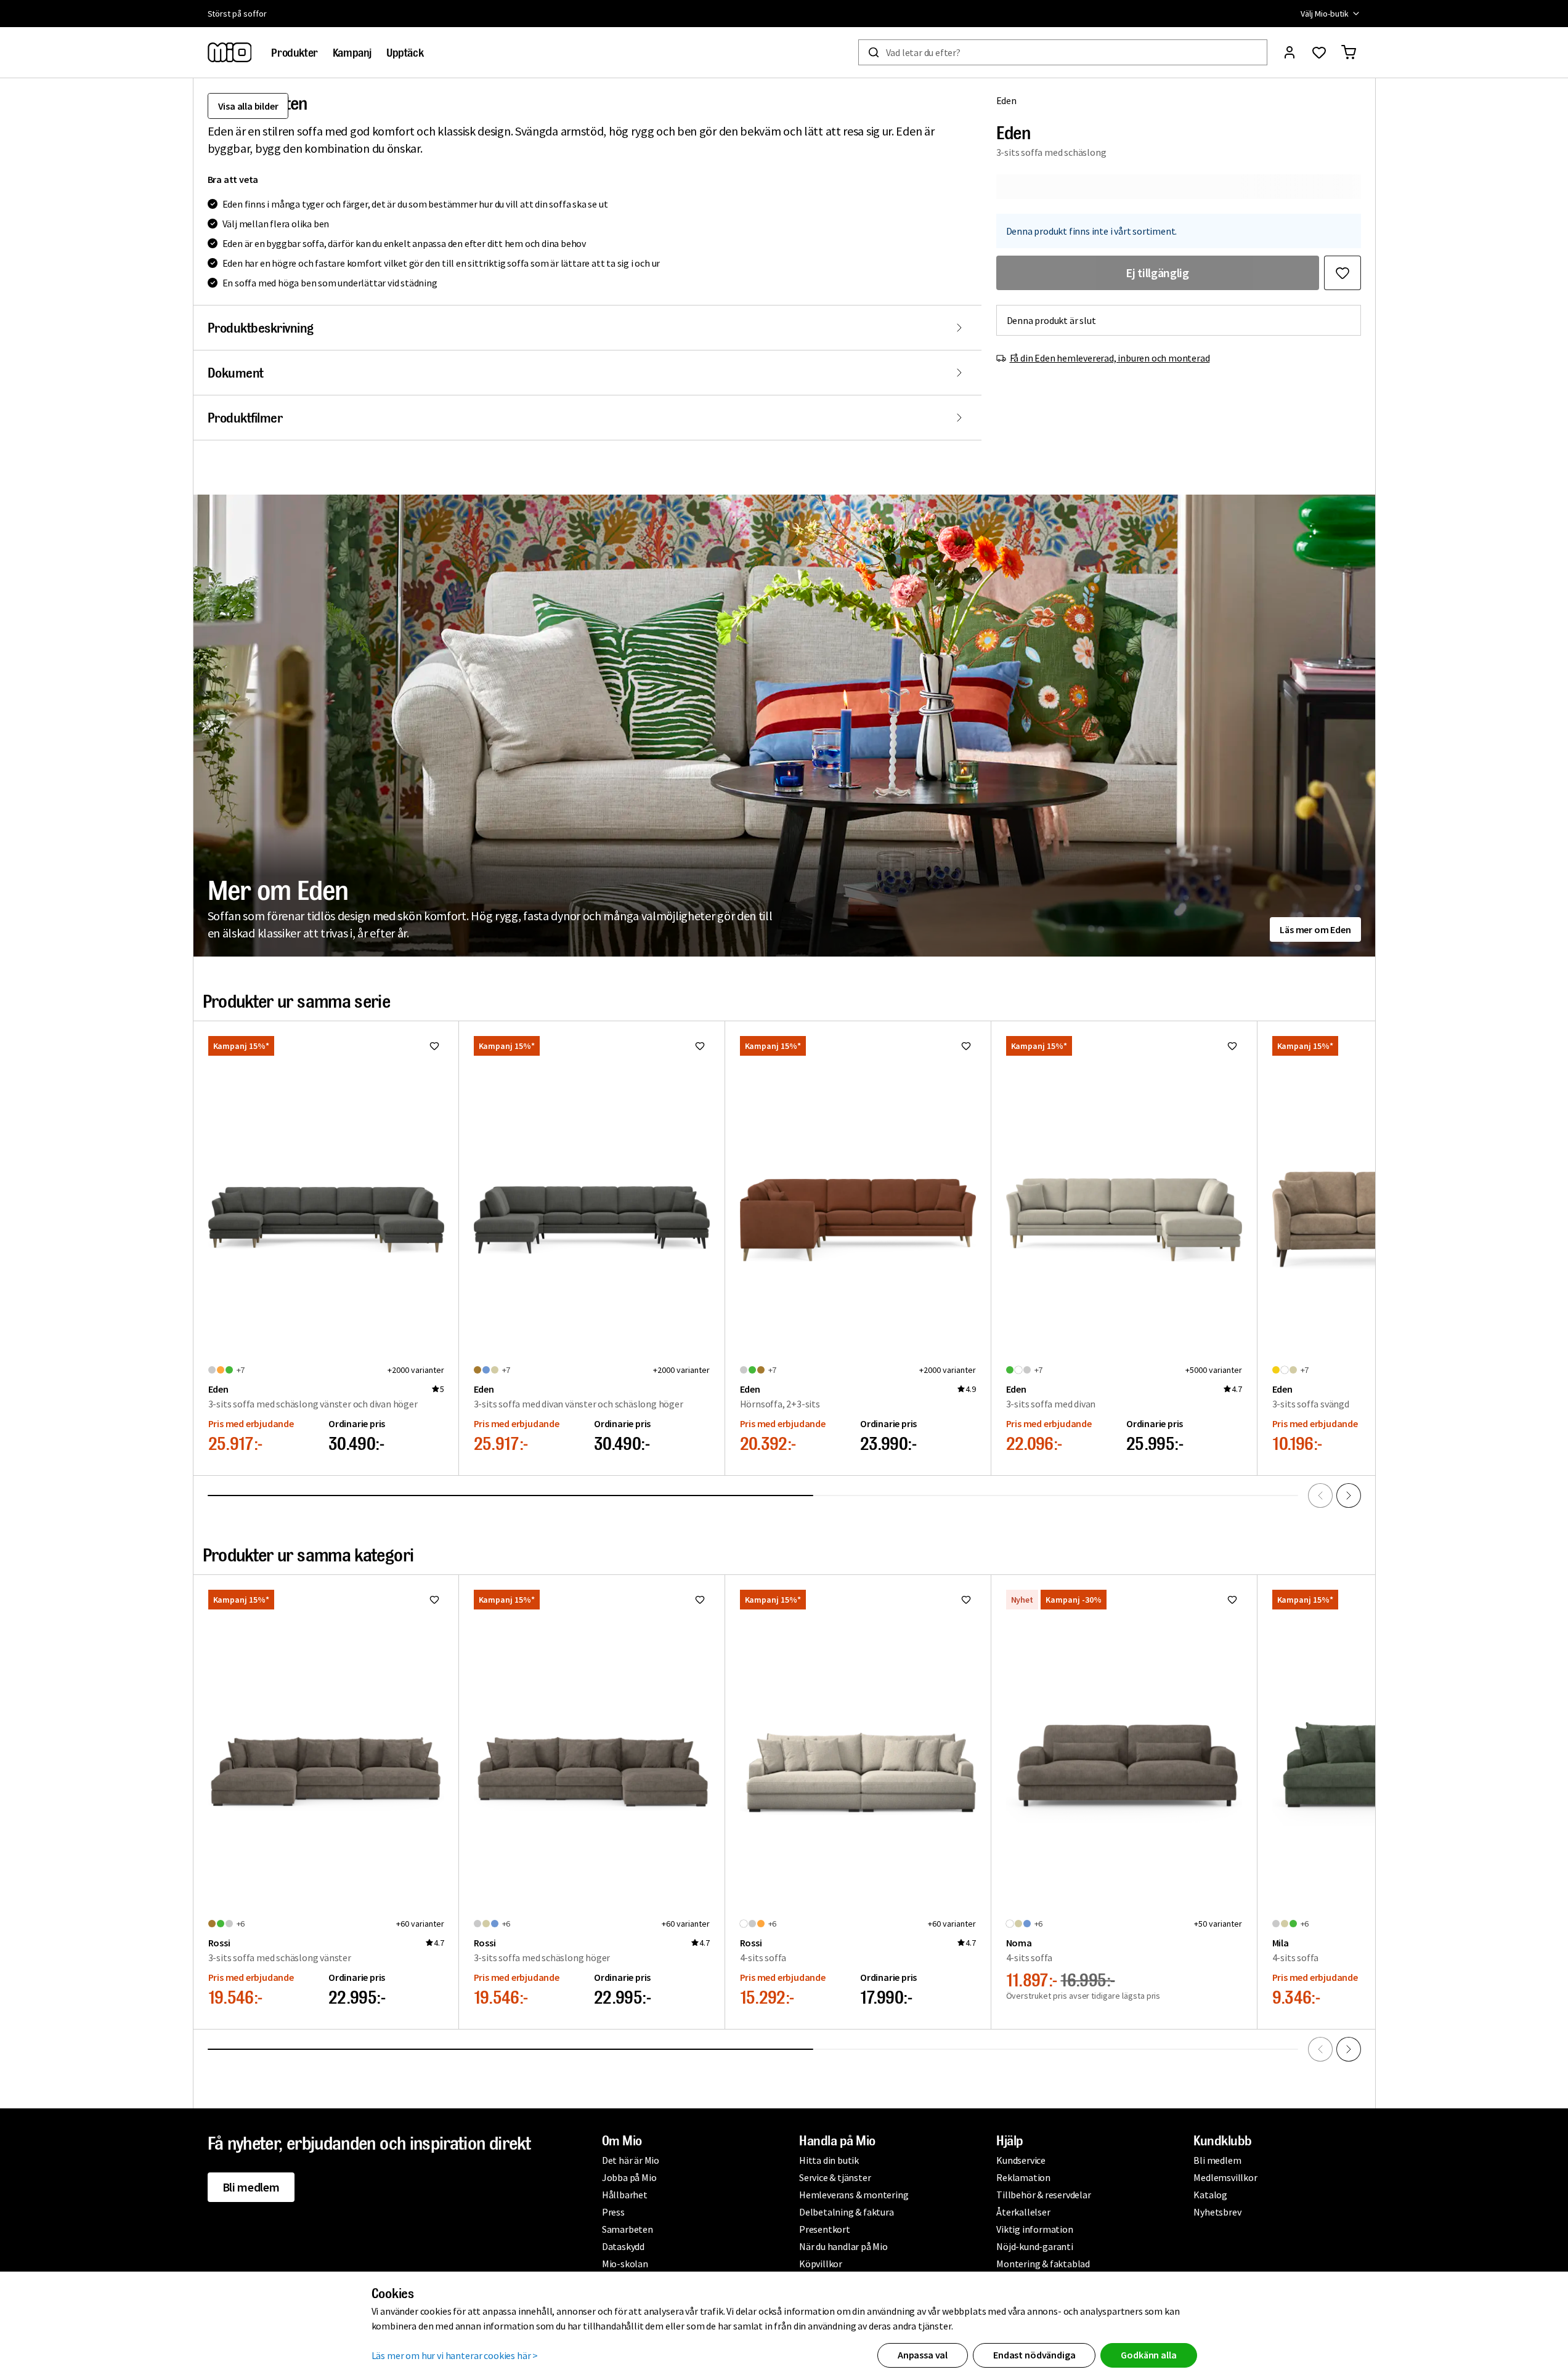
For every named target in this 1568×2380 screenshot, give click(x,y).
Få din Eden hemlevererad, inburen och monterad (1110, 358)
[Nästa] (1349, 1496)
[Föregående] (1320, 1496)
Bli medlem (251, 2187)
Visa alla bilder (248, 106)
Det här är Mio (631, 2160)
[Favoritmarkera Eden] (1343, 273)
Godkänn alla (1148, 2355)
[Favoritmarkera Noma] (1232, 1600)
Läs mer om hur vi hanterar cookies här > (455, 2355)
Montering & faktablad (1043, 2264)
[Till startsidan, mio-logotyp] (230, 52)
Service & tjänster (835, 2177)
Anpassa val (923, 2355)
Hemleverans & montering (854, 2195)
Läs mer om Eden (1315, 929)
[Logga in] (1290, 52)
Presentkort (825, 2229)
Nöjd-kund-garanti (1035, 2246)
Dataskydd (623, 2246)
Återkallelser (1023, 2212)
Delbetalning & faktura (847, 2212)
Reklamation (1023, 2177)
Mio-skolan (625, 2264)
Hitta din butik (829, 2160)
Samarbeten (628, 2229)
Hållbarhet (625, 2195)
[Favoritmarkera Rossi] (434, 1600)
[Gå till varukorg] (1349, 52)
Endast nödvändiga (1034, 2355)
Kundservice (1021, 2160)
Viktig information (1034, 2229)
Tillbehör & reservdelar (1043, 2195)
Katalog (1210, 2195)
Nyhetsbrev (1217, 2212)
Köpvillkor (821, 2264)
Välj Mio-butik (1324, 14)
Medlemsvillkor (1225, 2177)
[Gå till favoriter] (1319, 52)
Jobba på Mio (629, 2177)
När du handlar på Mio (843, 2246)
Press (613, 2212)
